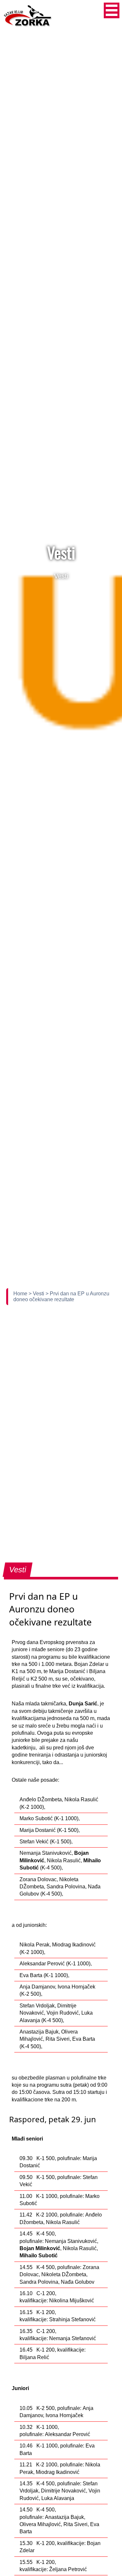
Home (21, 1294)
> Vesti (37, 1294)
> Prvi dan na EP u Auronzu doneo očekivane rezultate (61, 1296)
